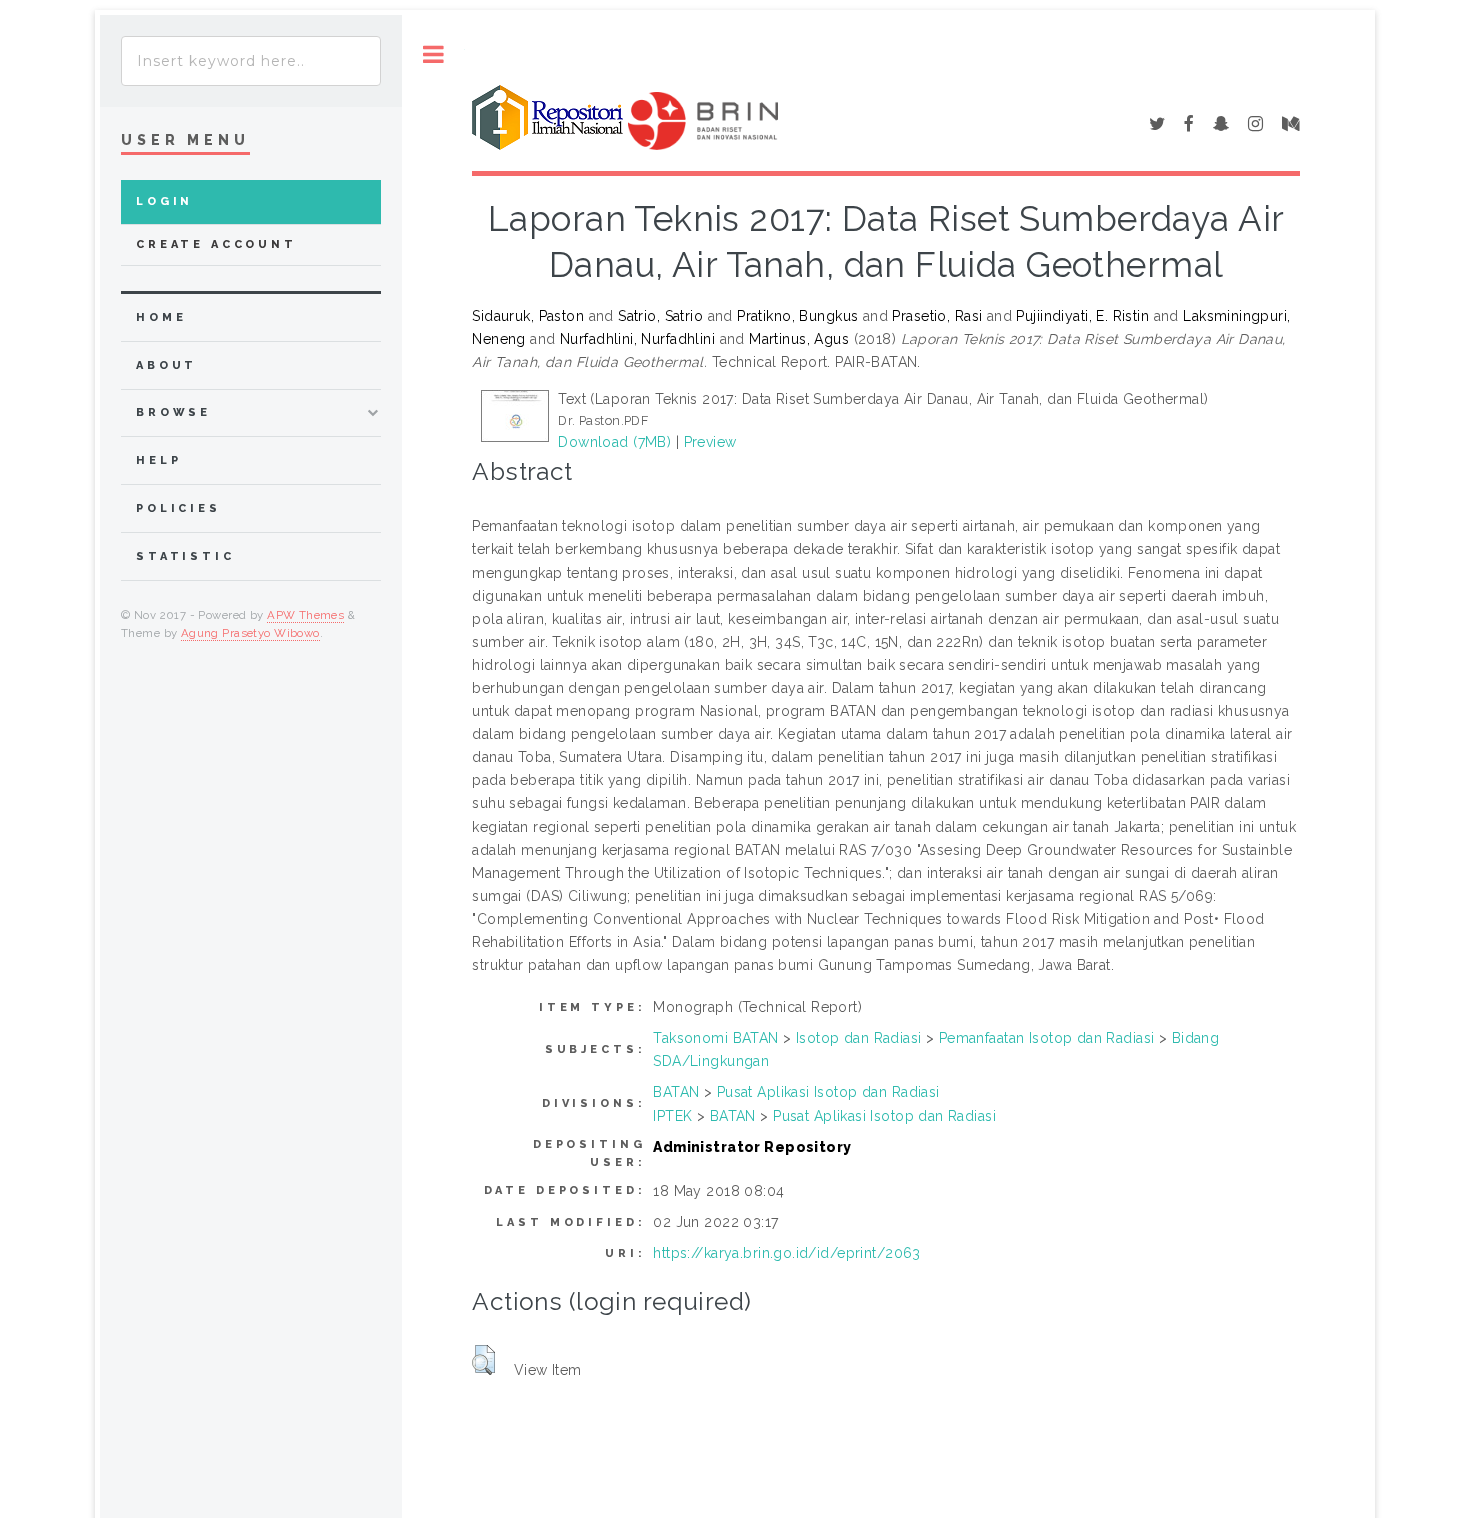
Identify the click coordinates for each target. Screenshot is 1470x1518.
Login (164, 201)
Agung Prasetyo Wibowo (250, 633)
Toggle (433, 54)
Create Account (216, 244)
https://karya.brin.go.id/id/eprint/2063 (786, 1253)
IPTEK (672, 1116)
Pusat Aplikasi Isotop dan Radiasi (828, 1092)
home (161, 317)
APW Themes (305, 615)
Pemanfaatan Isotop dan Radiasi (1047, 1038)
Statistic (185, 556)
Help (158, 460)
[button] (483, 1360)
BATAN (676, 1092)
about (166, 365)
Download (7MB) (614, 442)
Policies (178, 508)
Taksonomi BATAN (715, 1038)
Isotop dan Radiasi (859, 1038)
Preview (710, 442)
